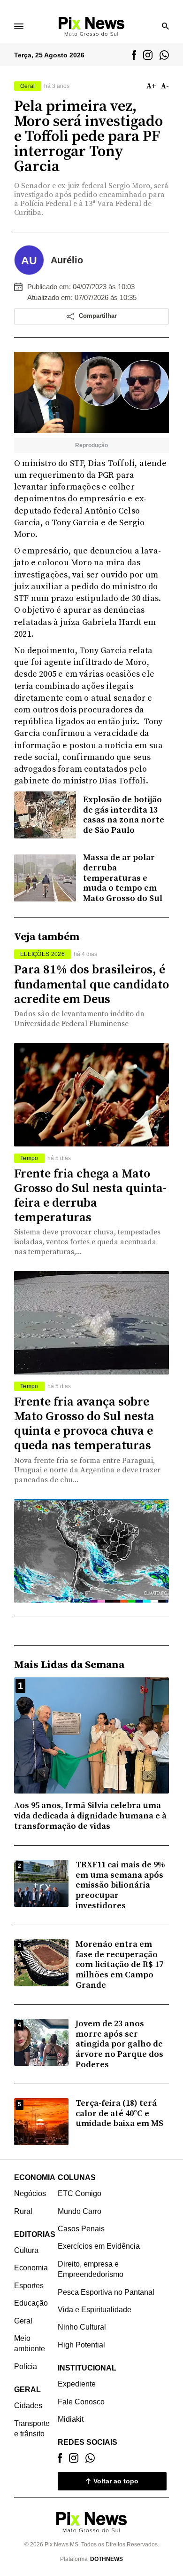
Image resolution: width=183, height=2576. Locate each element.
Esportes (29, 2286)
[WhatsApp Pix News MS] (164, 55)
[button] (91, 316)
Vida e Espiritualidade (95, 2310)
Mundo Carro (80, 2211)
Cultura (26, 2250)
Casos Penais (81, 2229)
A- (165, 86)
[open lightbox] (91, 392)
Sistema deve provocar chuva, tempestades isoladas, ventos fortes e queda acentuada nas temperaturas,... (87, 1242)
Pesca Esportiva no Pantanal (106, 2292)
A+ (151, 86)
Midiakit (71, 2419)
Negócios (30, 2193)
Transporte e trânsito (32, 2429)
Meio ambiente (30, 2343)
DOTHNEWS (107, 2559)
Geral (23, 2321)
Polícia (26, 2367)
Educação (31, 2303)
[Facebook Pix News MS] (134, 55)
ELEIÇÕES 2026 (42, 954)
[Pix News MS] (91, 26)
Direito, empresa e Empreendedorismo (91, 2269)
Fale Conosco (81, 2402)
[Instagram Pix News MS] (148, 55)
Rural (23, 2211)
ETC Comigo (80, 2193)
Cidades (28, 2406)
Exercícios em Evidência (99, 2246)
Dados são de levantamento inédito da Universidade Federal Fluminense (79, 1019)
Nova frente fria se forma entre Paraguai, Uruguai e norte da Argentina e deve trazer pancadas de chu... (87, 1470)
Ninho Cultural (82, 2327)
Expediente (77, 2384)
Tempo (29, 1158)
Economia (31, 2268)
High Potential (81, 2345)
